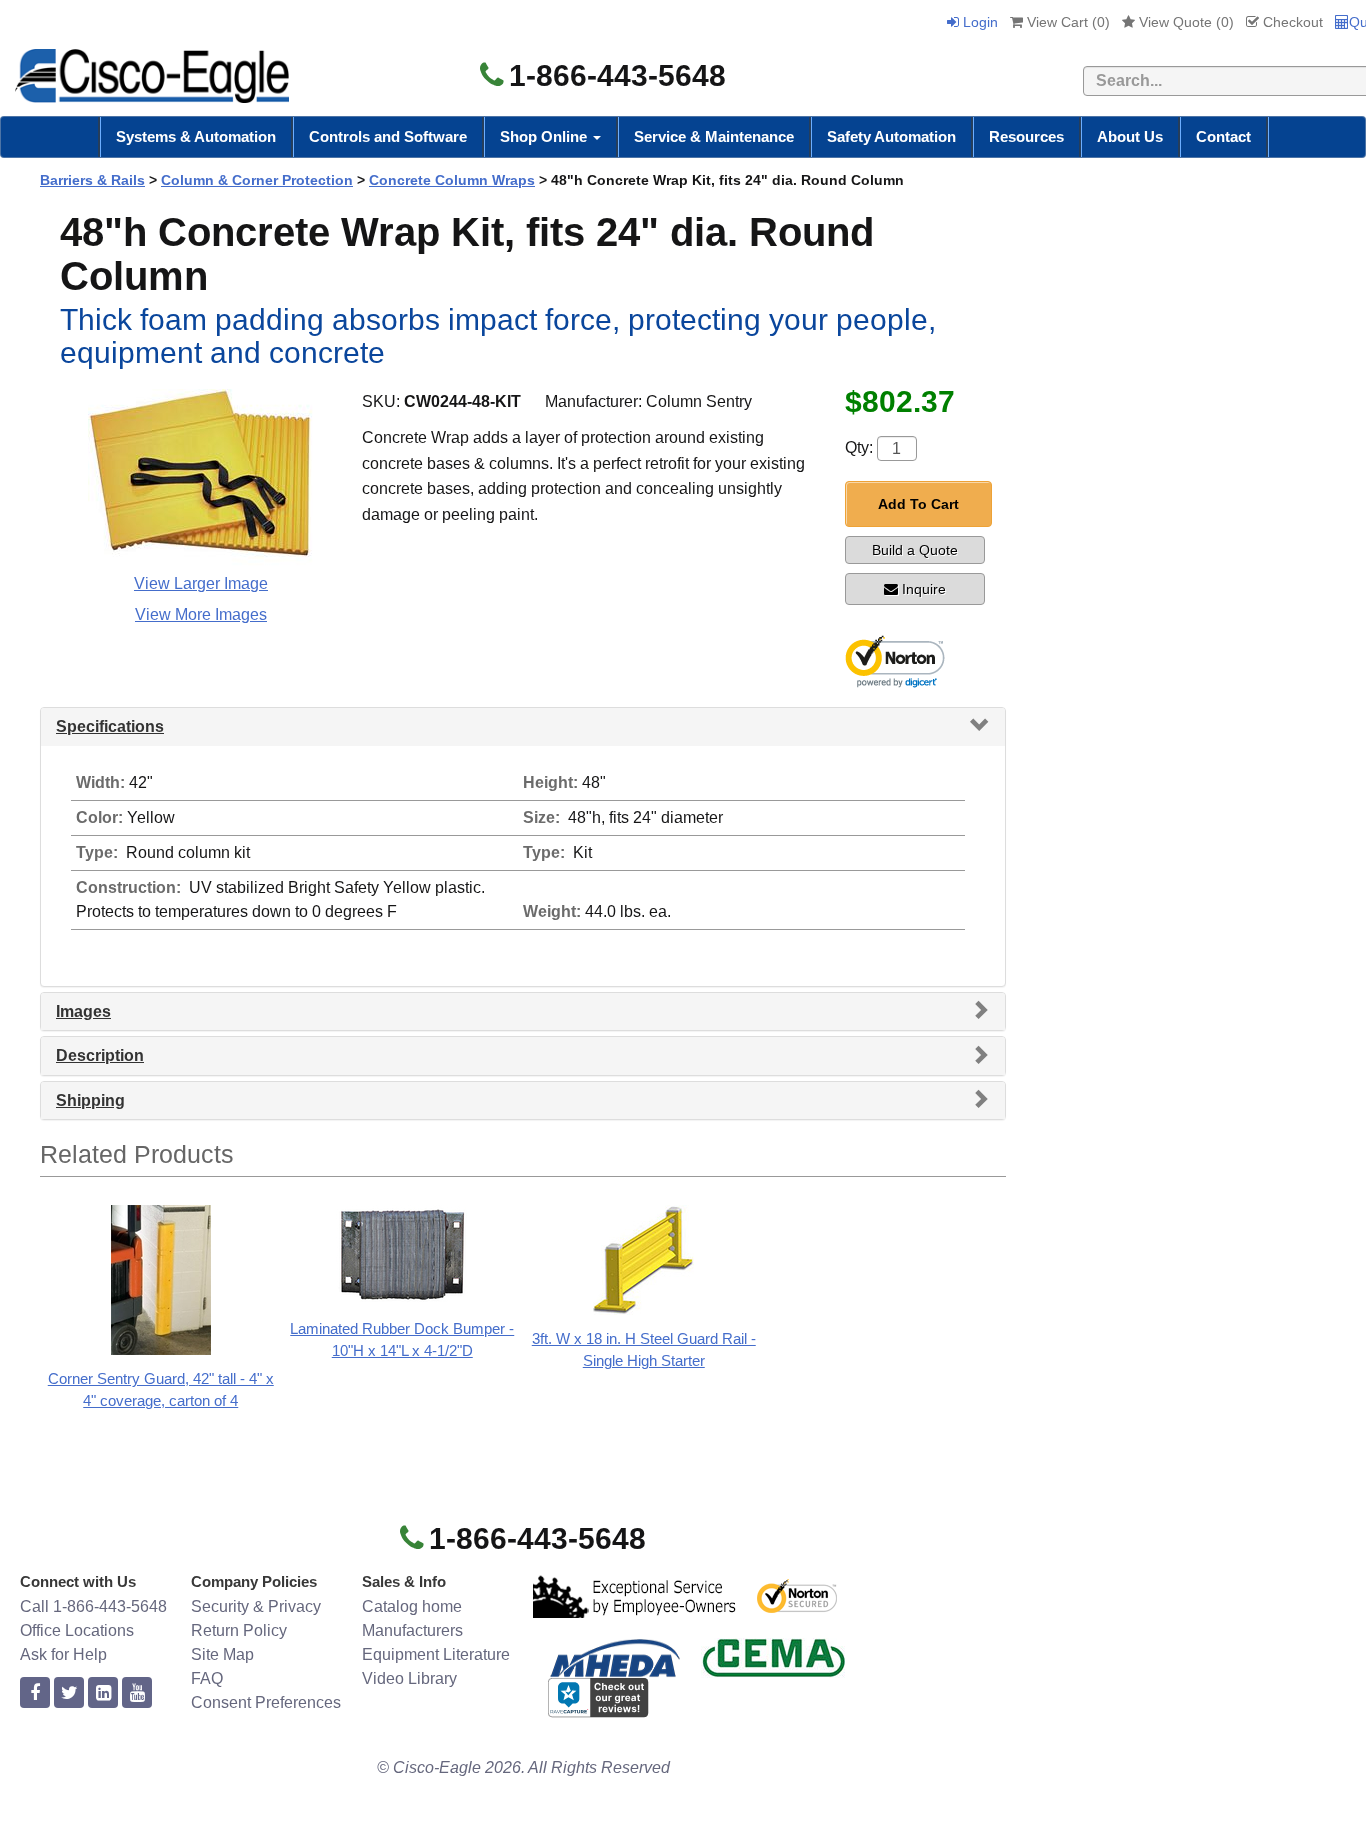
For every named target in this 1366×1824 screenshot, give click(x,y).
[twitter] (69, 1693)
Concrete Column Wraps (452, 180)
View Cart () (1066, 22)
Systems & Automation (196, 136)
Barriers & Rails (92, 180)
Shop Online (545, 136)
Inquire (924, 589)
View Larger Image (201, 583)
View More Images (201, 614)
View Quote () (1184, 22)
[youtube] (137, 1693)
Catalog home (412, 1606)
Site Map (222, 1654)
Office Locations (77, 1630)
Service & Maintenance (714, 136)
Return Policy (239, 1630)
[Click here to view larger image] (200, 478)
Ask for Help (63, 1654)
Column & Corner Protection (257, 180)
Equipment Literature (436, 1654)
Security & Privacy (256, 1606)
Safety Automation (891, 136)
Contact (1223, 136)
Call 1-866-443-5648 (93, 1606)
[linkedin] (103, 1693)
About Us (1130, 136)
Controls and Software (388, 136)
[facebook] (35, 1693)
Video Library (409, 1678)
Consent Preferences (266, 1702)
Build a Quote (915, 550)
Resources (1026, 136)
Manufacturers (412, 1630)
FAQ (207, 1678)
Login (978, 22)
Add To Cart (918, 504)
